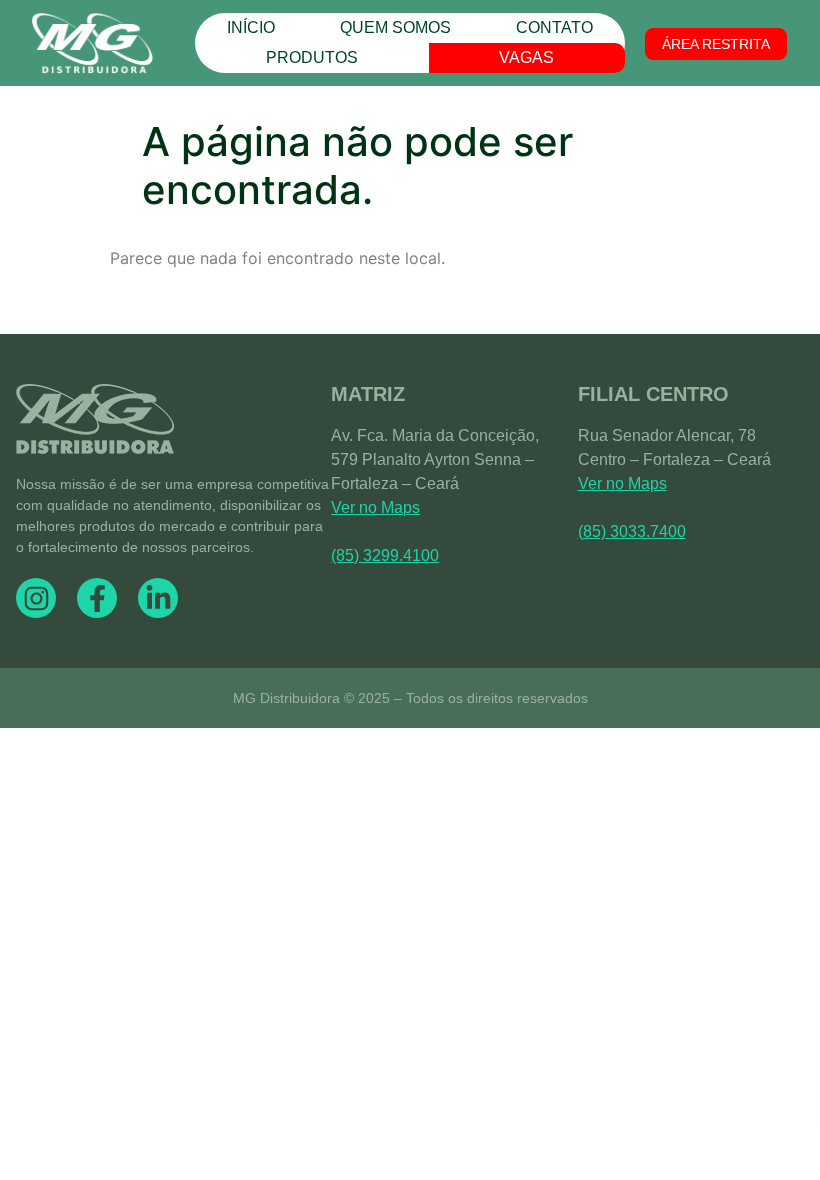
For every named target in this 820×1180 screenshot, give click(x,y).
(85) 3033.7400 (632, 531)
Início (251, 27)
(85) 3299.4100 (385, 555)
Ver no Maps (375, 507)
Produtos (312, 57)
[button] (716, 44)
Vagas (526, 57)
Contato (554, 27)
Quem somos (395, 27)
